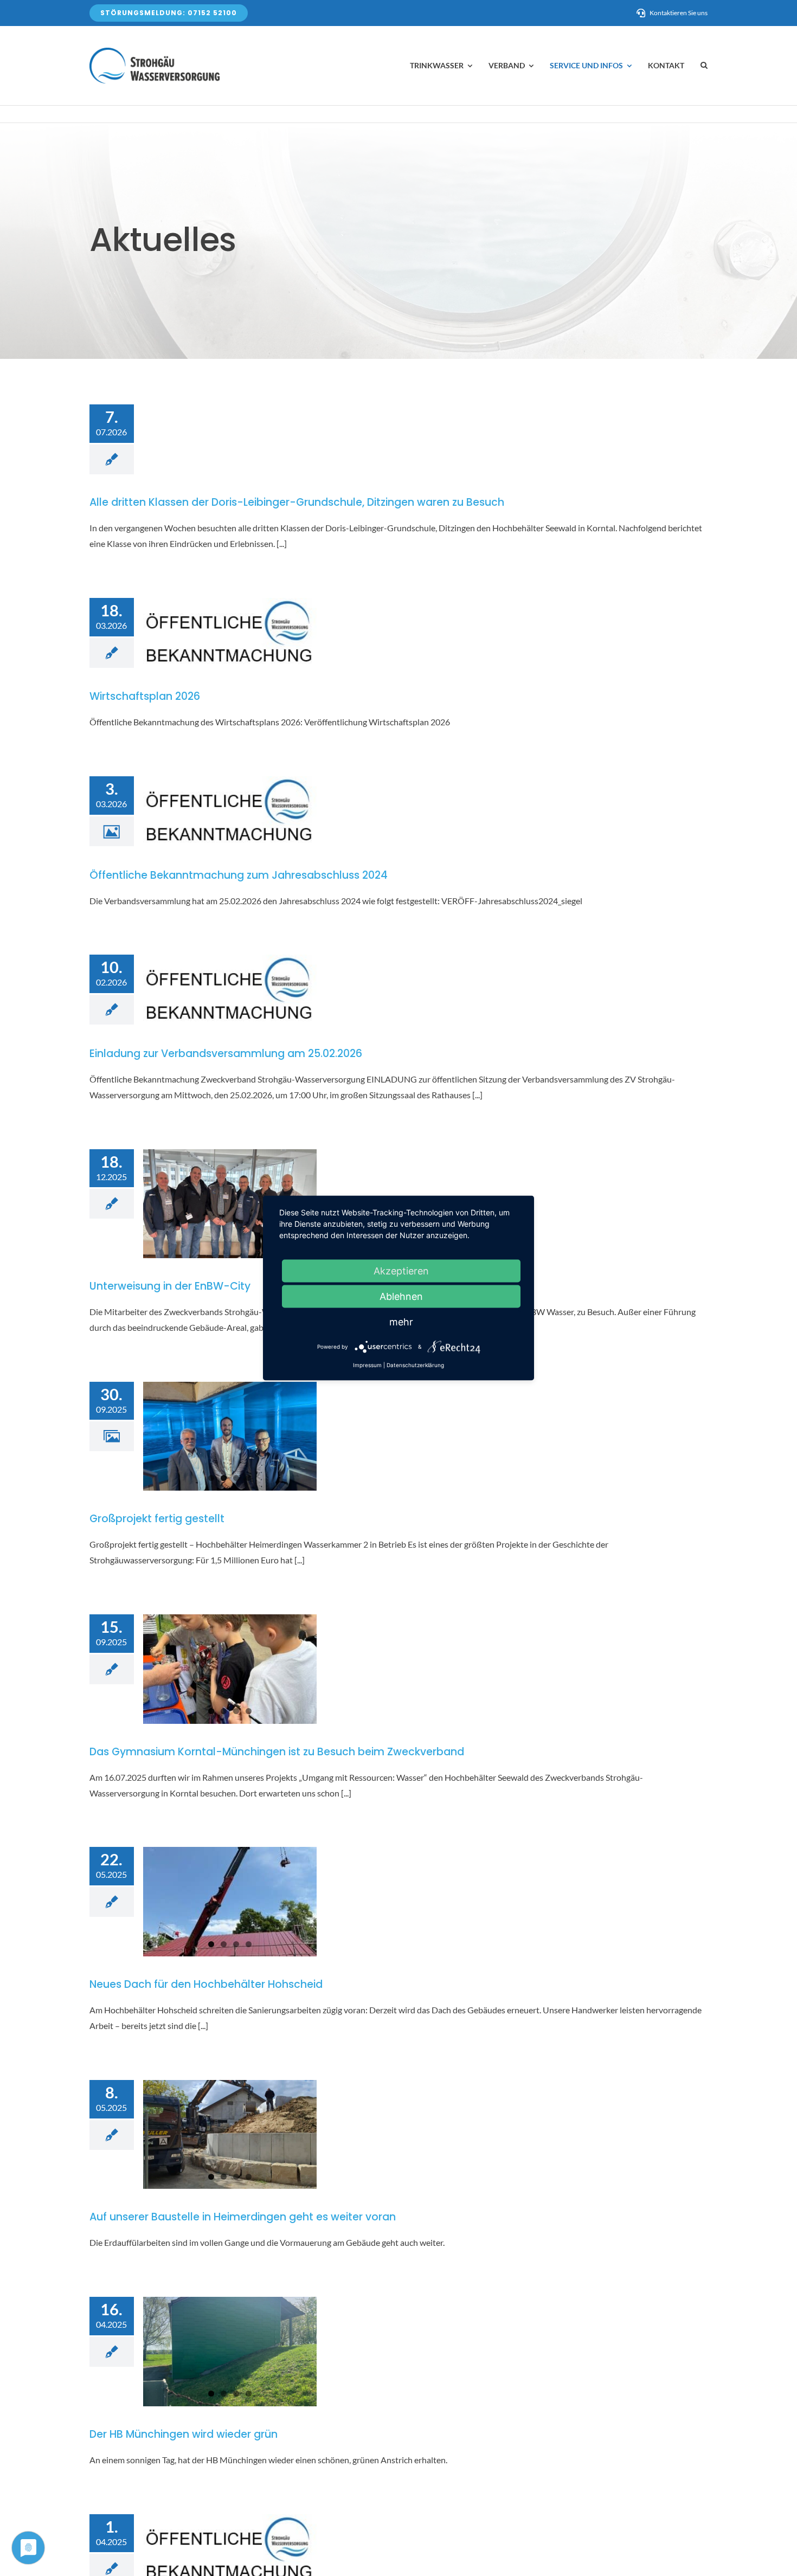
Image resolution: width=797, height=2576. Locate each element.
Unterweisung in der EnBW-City (170, 1286)
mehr (401, 1322)
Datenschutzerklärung (415, 1365)
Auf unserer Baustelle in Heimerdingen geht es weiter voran (243, 2217)
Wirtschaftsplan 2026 (145, 696)
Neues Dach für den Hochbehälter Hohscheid (206, 1984)
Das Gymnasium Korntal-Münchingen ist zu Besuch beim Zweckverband (277, 1752)
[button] (704, 66)
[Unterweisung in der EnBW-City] (230, 1204)
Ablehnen (401, 1296)
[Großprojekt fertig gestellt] (230, 1437)
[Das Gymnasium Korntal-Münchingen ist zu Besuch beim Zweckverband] (230, 1669)
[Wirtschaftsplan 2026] (230, 633)
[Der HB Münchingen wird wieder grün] (230, 2352)
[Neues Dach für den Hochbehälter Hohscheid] (230, 1902)
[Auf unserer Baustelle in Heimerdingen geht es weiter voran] (230, 2135)
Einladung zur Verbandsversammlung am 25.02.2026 (226, 1054)
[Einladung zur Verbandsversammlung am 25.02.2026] (230, 990)
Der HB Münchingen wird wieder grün (184, 2434)
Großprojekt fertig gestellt (157, 1519)
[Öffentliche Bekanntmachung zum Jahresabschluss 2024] (230, 812)
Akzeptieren (401, 1271)
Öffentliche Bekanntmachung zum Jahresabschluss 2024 (239, 875)
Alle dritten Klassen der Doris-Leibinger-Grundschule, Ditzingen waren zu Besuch (297, 502)
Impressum (367, 1365)
